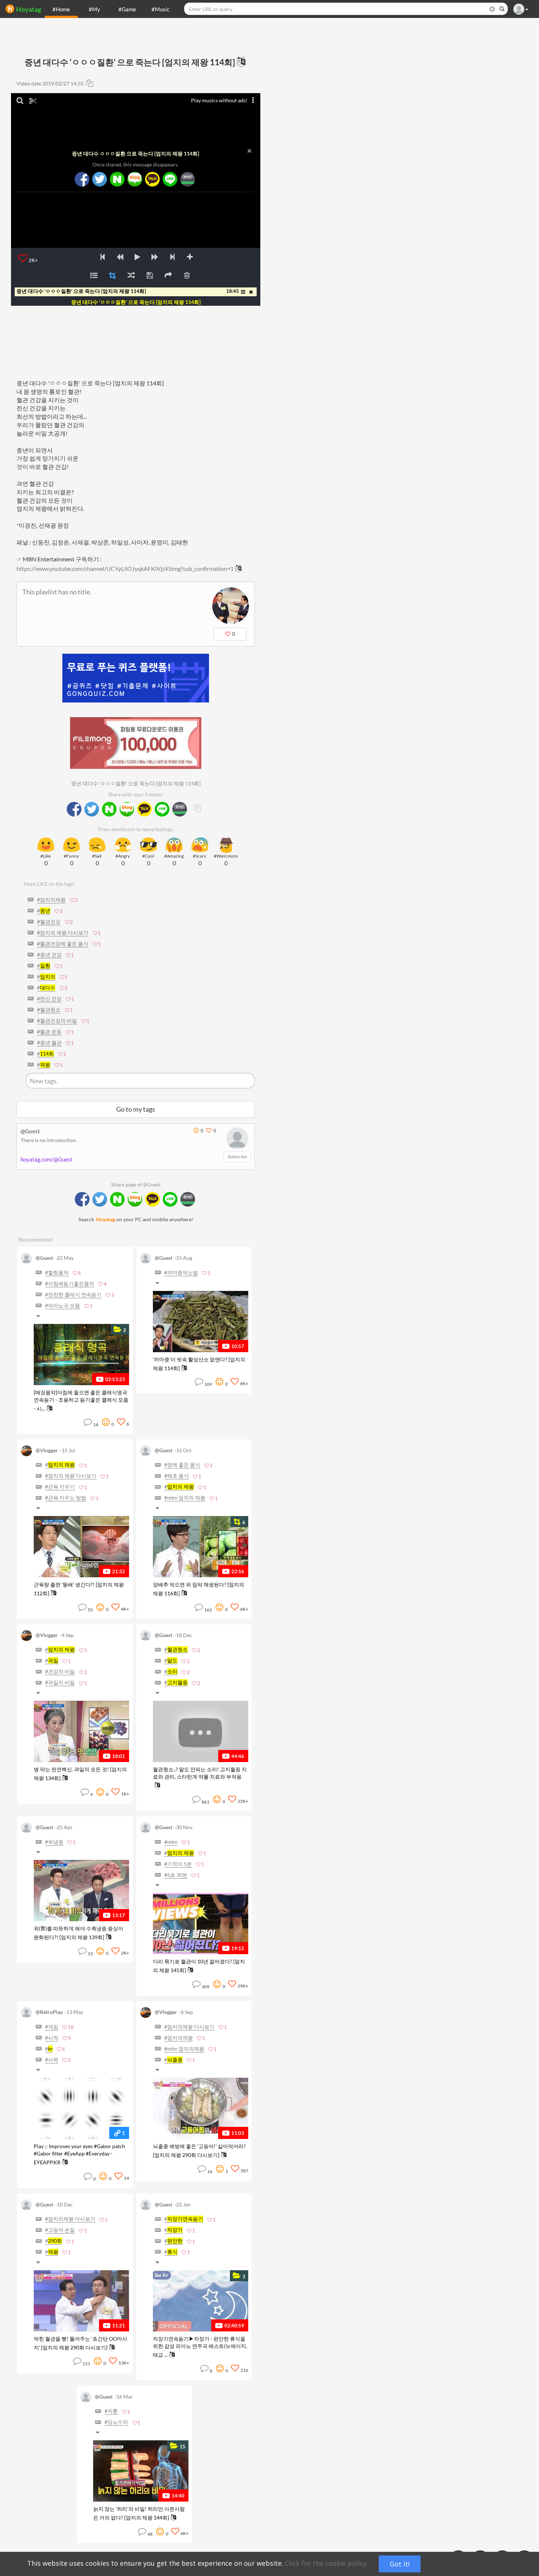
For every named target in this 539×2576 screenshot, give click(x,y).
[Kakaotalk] (152, 179)
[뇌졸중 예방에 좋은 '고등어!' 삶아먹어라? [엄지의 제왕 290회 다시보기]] (201, 2108)
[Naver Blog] (135, 179)
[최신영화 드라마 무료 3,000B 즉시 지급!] (136, 736)
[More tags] (40, 1317)
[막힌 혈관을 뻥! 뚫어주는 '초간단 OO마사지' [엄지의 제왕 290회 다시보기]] (81, 2301)
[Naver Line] (170, 179)
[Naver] (117, 179)
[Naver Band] (187, 179)
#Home (61, 9)
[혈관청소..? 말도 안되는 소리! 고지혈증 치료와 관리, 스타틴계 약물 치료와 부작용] (201, 1731)
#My (94, 9)
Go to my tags (136, 1109)
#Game (127, 9)
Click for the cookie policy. (326, 2563)
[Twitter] (99, 179)
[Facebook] (82, 179)
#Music (160, 9)
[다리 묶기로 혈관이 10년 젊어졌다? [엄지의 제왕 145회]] (201, 1924)
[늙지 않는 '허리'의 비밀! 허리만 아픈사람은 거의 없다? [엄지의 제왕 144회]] (141, 2471)
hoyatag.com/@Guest (47, 1159)
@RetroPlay (49, 2012)
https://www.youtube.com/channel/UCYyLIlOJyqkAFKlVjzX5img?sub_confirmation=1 (125, 568)
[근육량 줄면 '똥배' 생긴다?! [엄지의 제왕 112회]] (81, 1547)
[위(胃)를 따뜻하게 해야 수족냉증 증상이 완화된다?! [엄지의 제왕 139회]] (81, 1891)
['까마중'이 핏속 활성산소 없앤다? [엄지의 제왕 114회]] (201, 1322)
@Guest (30, 1131)
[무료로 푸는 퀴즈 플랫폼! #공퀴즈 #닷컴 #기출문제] (136, 678)
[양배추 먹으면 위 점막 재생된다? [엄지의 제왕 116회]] (201, 1547)
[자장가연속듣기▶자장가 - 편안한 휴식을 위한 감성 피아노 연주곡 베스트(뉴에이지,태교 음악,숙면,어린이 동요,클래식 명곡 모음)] (201, 2301)
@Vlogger (47, 1450)
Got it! (400, 2564)
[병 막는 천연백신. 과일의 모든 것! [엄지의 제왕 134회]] (81, 1731)
